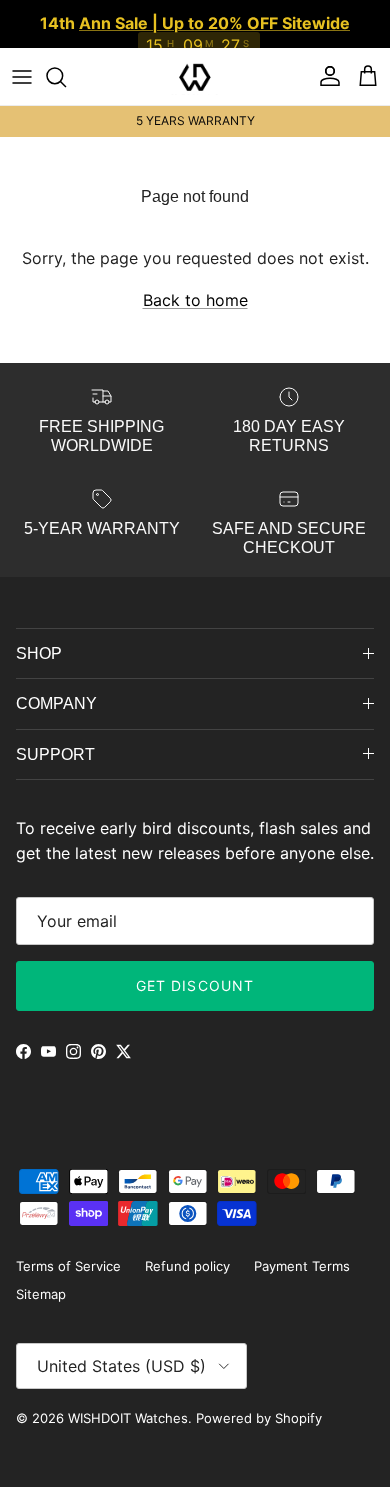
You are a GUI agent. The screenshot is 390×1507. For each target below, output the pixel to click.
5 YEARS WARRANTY (195, 120)
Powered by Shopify (259, 1418)
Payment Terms (302, 1266)
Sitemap (41, 1294)
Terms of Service (68, 1266)
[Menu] (22, 77)
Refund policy (187, 1266)
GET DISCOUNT (195, 985)
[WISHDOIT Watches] (195, 77)
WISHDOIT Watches (128, 1418)
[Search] (66, 77)
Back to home (195, 300)
